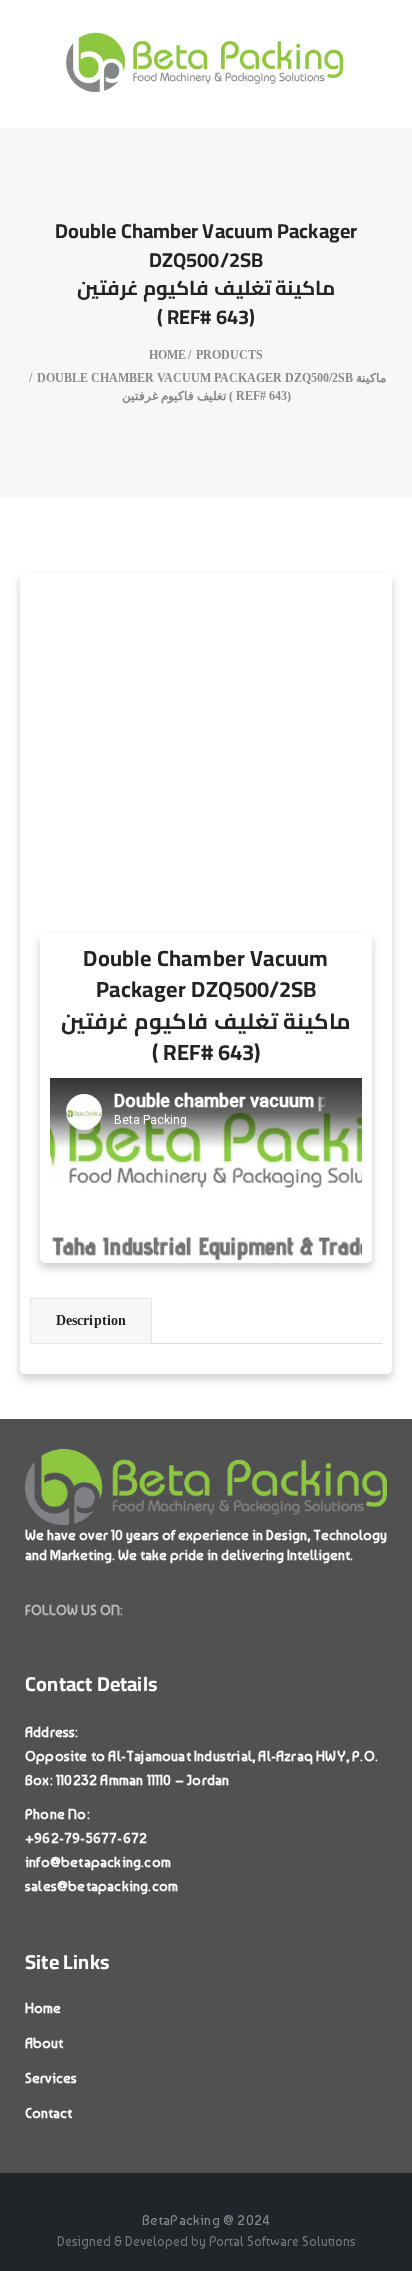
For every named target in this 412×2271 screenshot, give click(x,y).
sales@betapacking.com (101, 1886)
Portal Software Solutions (282, 2241)
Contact (48, 2113)
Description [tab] (91, 1320)
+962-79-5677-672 (86, 1838)
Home (43, 2008)
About (44, 2043)
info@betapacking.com (98, 1862)
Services (51, 2078)
